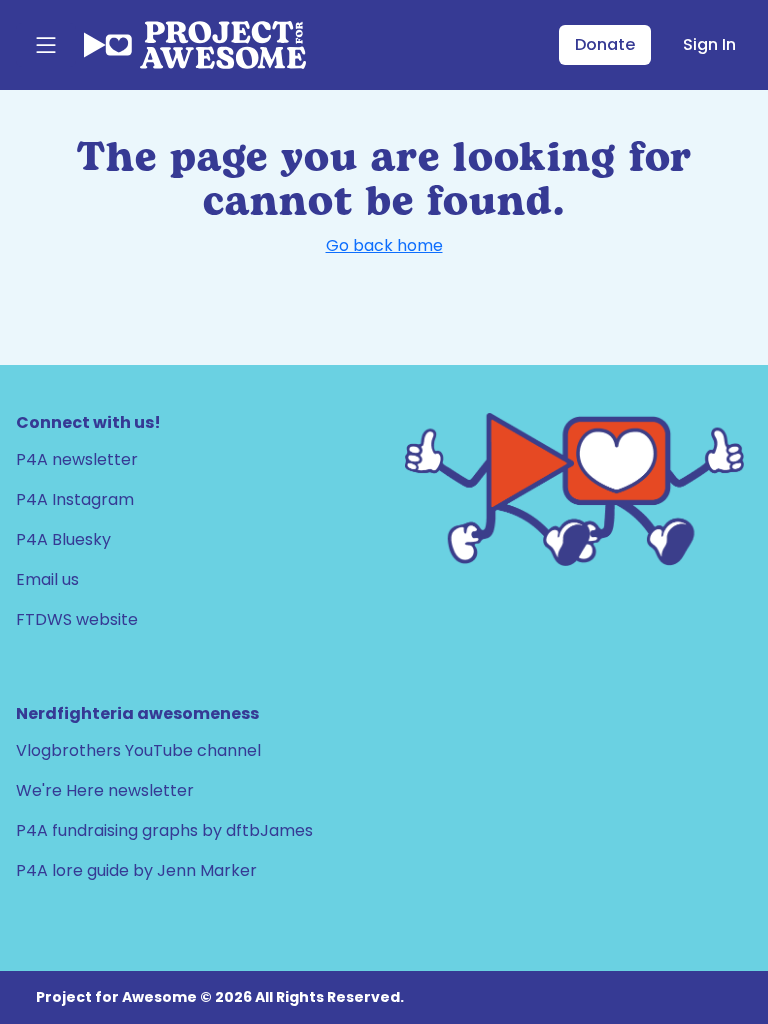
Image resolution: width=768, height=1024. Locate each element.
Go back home (384, 245)
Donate (605, 44)
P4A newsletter (77, 459)
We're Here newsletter (105, 790)
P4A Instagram (75, 499)
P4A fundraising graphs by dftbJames (164, 830)
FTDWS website (77, 619)
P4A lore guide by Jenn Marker (136, 870)
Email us (47, 579)
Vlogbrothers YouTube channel (138, 750)
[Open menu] (46, 45)
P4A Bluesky (63, 539)
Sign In (709, 44)
